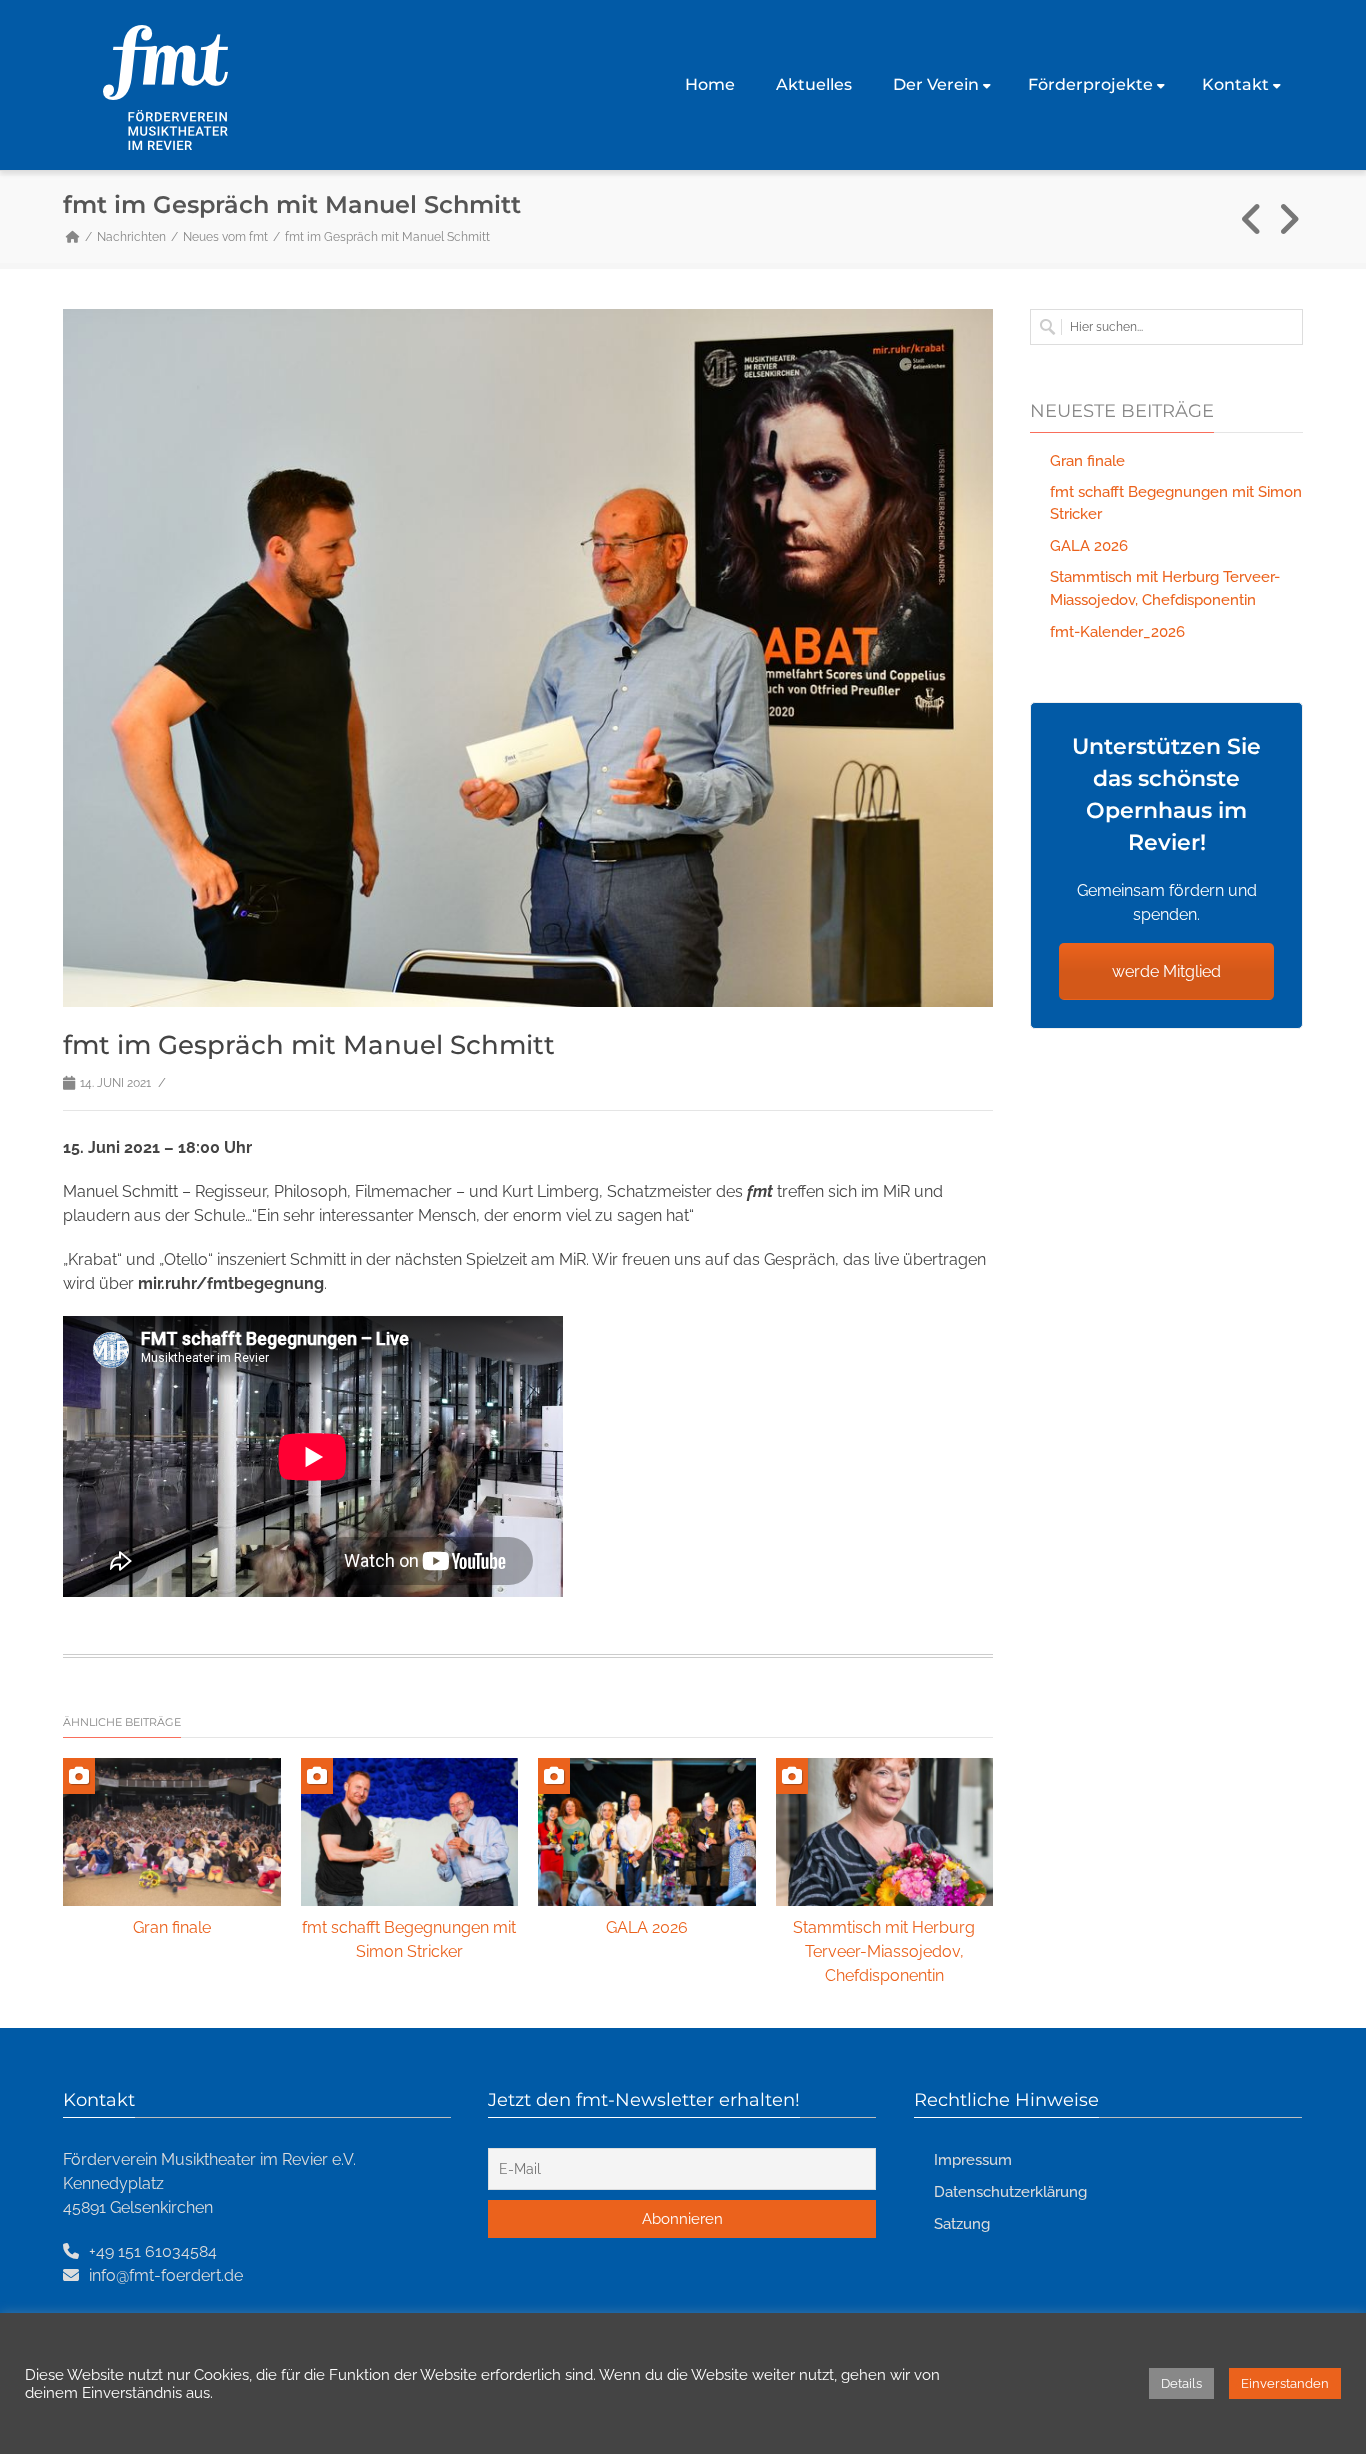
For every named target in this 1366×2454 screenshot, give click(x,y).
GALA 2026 (647, 1927)
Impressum (973, 2160)
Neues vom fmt (225, 237)
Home (710, 84)
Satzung (962, 2224)
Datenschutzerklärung (1010, 2192)
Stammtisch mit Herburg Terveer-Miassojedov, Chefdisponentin (884, 1951)
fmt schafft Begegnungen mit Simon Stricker (1176, 503)
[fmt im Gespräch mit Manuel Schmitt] (528, 658)
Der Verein (936, 84)
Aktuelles (814, 84)
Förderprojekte (1090, 84)
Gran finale (172, 1927)
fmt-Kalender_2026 (1117, 632)
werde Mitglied (1166, 971)
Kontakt (1235, 84)
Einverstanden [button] (1285, 2383)
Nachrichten (131, 237)
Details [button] (1181, 2383)
